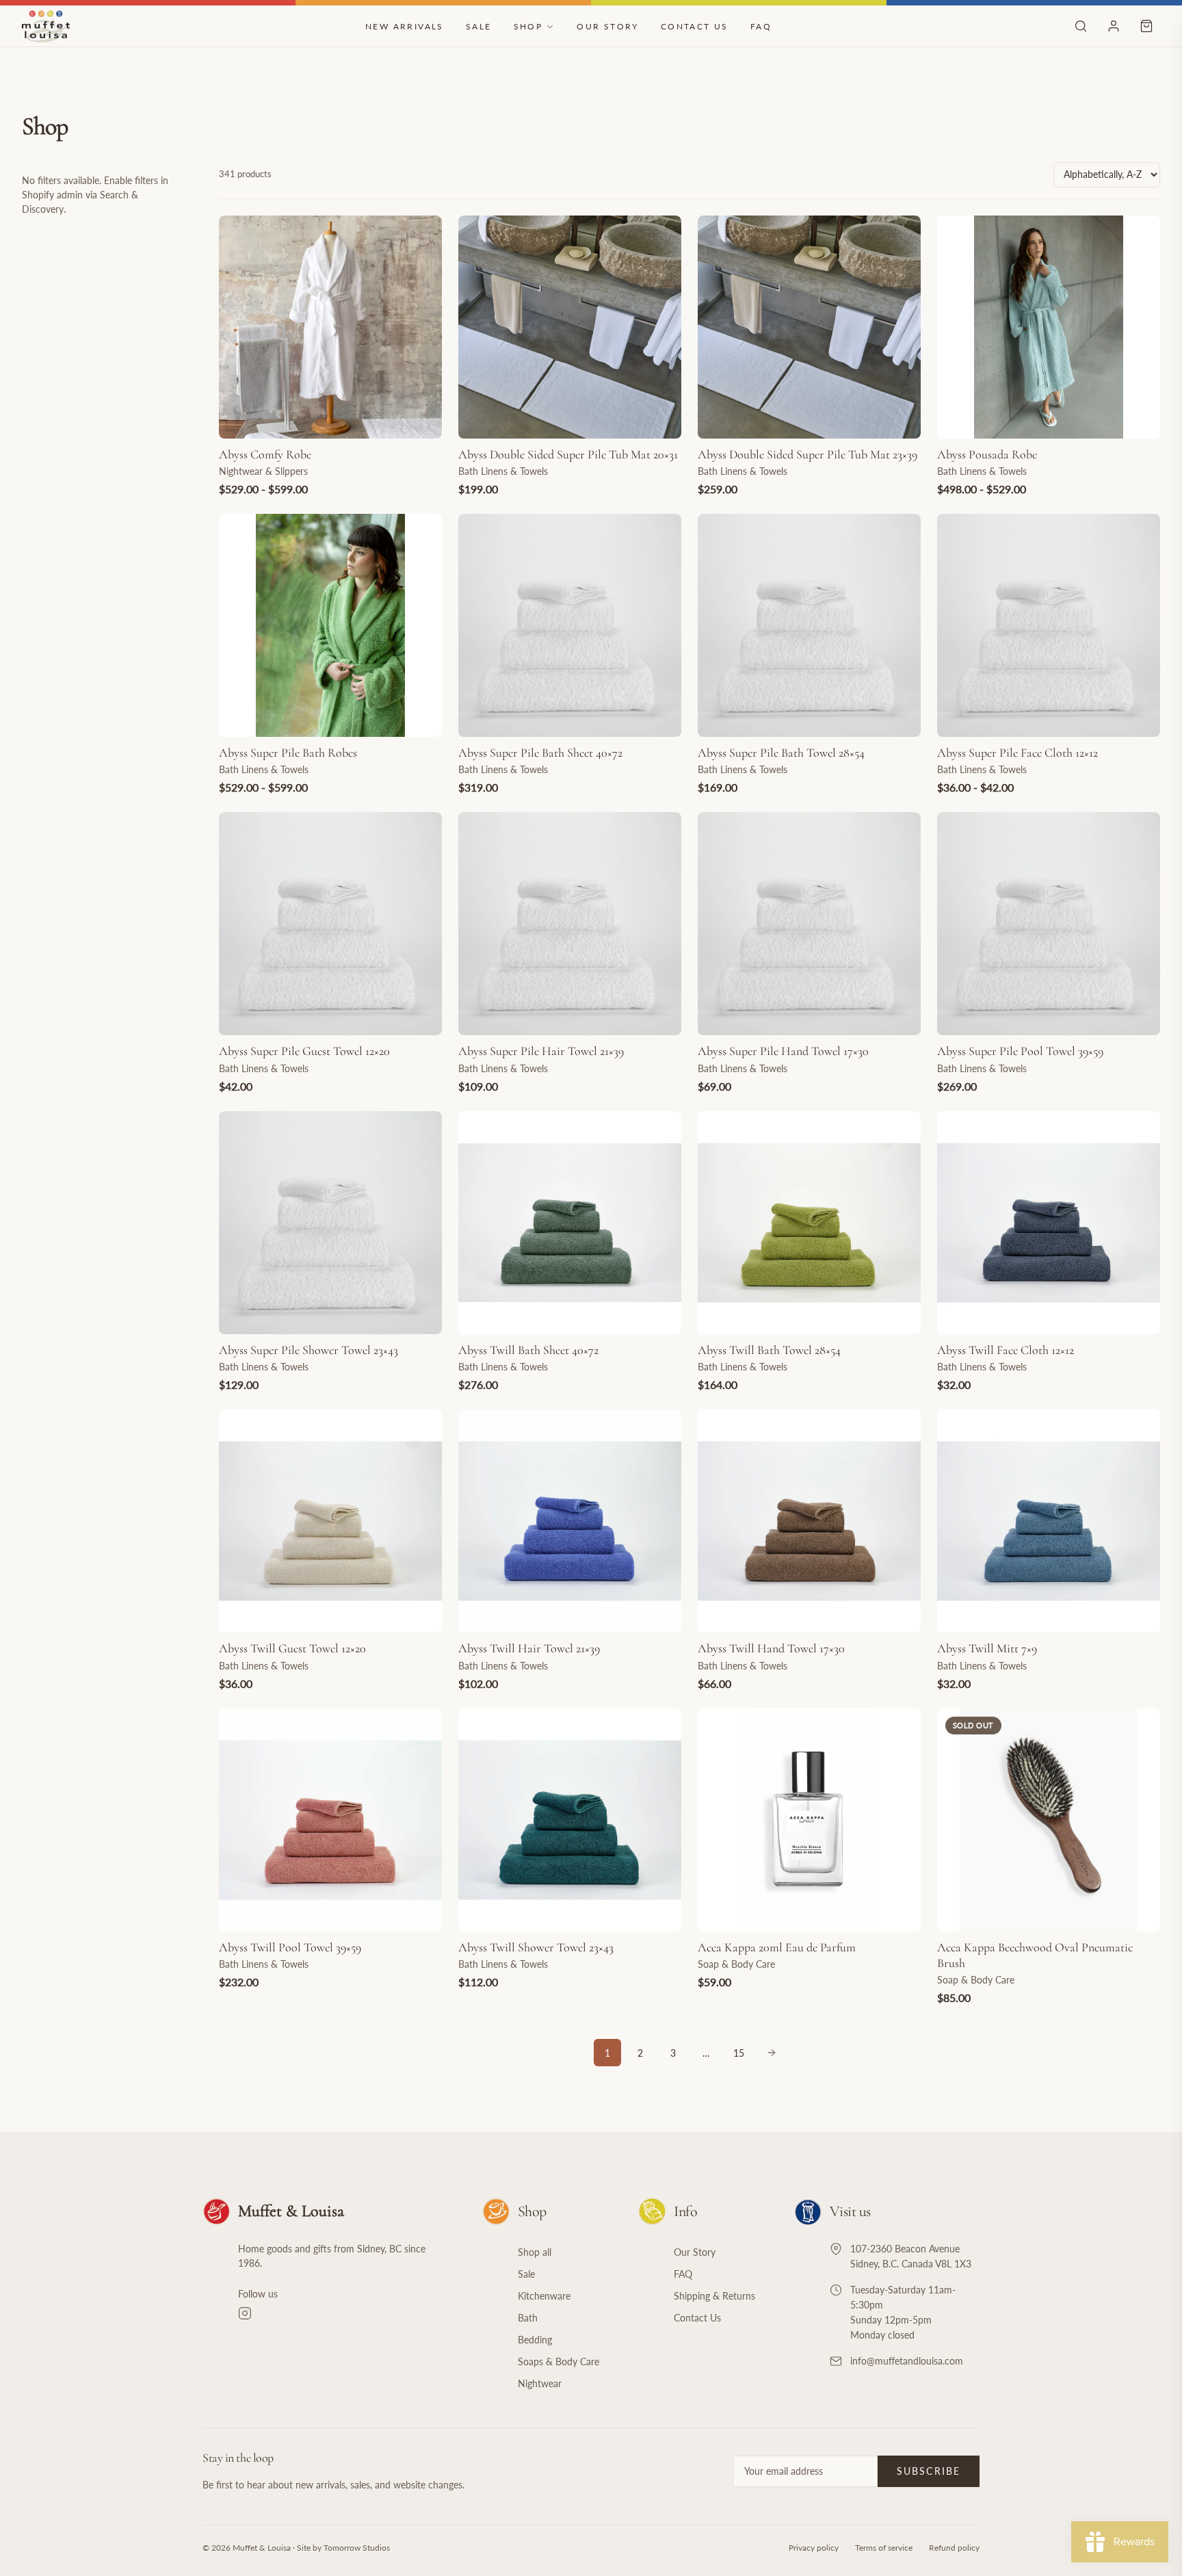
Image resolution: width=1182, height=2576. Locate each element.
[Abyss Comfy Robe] (330, 327)
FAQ (761, 26)
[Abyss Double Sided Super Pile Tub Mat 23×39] (809, 327)
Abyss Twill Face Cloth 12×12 (1006, 1350)
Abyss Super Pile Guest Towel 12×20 (304, 1051)
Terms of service (884, 2548)
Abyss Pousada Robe (987, 454)
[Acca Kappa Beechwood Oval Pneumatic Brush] (1049, 1820)
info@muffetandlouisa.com (907, 2361)
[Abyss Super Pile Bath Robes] (330, 625)
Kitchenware (544, 2296)
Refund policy (954, 2548)
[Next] (772, 2053)
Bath (528, 2318)
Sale (479, 26)
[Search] (1081, 26)
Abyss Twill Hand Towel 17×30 (771, 1648)
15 (739, 2053)
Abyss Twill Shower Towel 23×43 (536, 1947)
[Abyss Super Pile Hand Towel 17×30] (809, 924)
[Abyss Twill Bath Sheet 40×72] (570, 1223)
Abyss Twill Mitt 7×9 (987, 1648)
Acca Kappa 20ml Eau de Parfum (777, 1947)
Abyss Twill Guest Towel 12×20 (292, 1648)
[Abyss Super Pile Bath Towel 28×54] (809, 625)
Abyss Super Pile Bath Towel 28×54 (781, 753)
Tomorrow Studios (357, 2548)
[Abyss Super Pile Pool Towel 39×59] (1049, 924)
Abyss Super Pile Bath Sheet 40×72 (540, 753)
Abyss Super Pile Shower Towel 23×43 (308, 1350)
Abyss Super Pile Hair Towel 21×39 (541, 1051)
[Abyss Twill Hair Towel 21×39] (570, 1521)
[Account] (1114, 26)
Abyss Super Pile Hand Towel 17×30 (783, 1051)
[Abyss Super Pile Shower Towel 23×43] (330, 1223)
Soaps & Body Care (559, 2362)
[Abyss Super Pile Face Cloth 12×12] (1049, 625)
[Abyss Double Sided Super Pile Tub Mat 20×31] (570, 327)
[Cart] (1146, 26)
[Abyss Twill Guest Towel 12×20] (330, 1521)
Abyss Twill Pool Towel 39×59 (290, 1947)
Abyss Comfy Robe (265, 454)
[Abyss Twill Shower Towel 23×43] (570, 1820)
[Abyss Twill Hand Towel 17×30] (809, 1521)
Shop (528, 26)
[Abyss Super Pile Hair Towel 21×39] (570, 924)
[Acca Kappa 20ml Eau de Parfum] (809, 1820)
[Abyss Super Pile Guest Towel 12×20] (330, 924)
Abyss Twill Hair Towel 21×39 (529, 1648)
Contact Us (695, 26)
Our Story (608, 26)
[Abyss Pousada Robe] (1049, 327)
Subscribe (929, 2471)
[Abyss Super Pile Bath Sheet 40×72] (570, 625)
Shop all (535, 2252)
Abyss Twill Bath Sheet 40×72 (528, 1350)
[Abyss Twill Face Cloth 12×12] (1049, 1223)
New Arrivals (405, 26)
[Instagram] (344, 2313)
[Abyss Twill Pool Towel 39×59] (330, 1820)
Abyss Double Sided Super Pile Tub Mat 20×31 (568, 454)
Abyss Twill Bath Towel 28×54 (769, 1350)
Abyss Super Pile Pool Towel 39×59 (1020, 1051)
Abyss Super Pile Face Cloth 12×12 (1017, 753)
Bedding (535, 2340)
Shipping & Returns (714, 2296)
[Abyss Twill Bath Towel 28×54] (809, 1223)
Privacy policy (814, 2548)
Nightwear (540, 2383)
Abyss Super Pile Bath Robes (288, 753)
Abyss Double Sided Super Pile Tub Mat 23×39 (807, 454)
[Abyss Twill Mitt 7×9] (1049, 1521)
